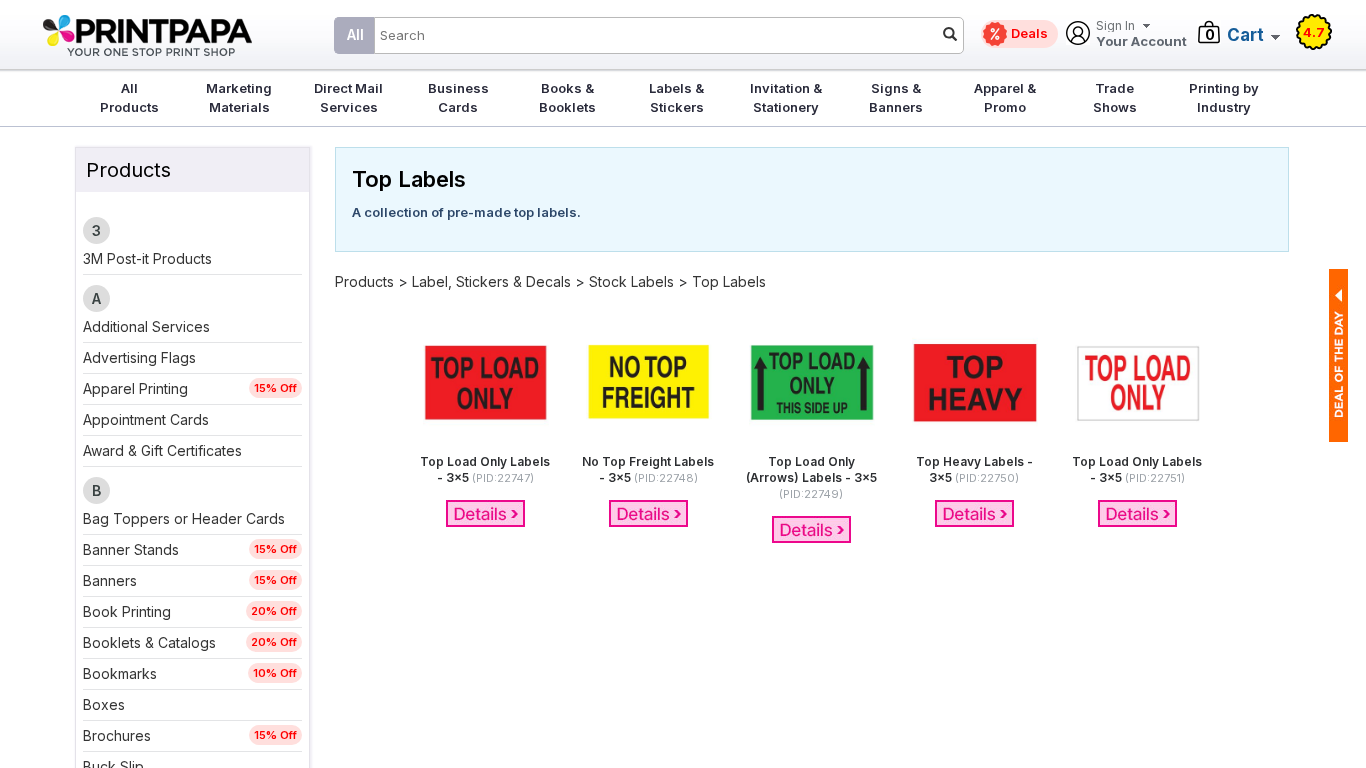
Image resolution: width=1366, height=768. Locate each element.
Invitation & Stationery (786, 97)
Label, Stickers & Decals (493, 281)
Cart (1245, 35)
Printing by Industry (1224, 97)
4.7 (1314, 32)
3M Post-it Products (147, 258)
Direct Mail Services (348, 97)
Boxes (104, 704)
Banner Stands (131, 549)
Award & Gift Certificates (162, 450)
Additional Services (146, 326)
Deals (1029, 33)
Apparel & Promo (1005, 97)
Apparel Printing (135, 388)
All (355, 34)
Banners (110, 580)
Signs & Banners (896, 97)
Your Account (1141, 34)
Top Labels (729, 281)
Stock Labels (631, 281)
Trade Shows (1115, 97)
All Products (129, 97)
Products (364, 281)
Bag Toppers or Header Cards (184, 518)
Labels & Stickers (676, 97)
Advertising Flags (139, 357)
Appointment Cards (146, 419)
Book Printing (127, 611)
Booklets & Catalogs (149, 642)
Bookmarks (120, 673)
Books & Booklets (567, 97)
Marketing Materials (239, 97)
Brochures (117, 735)
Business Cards (458, 97)
